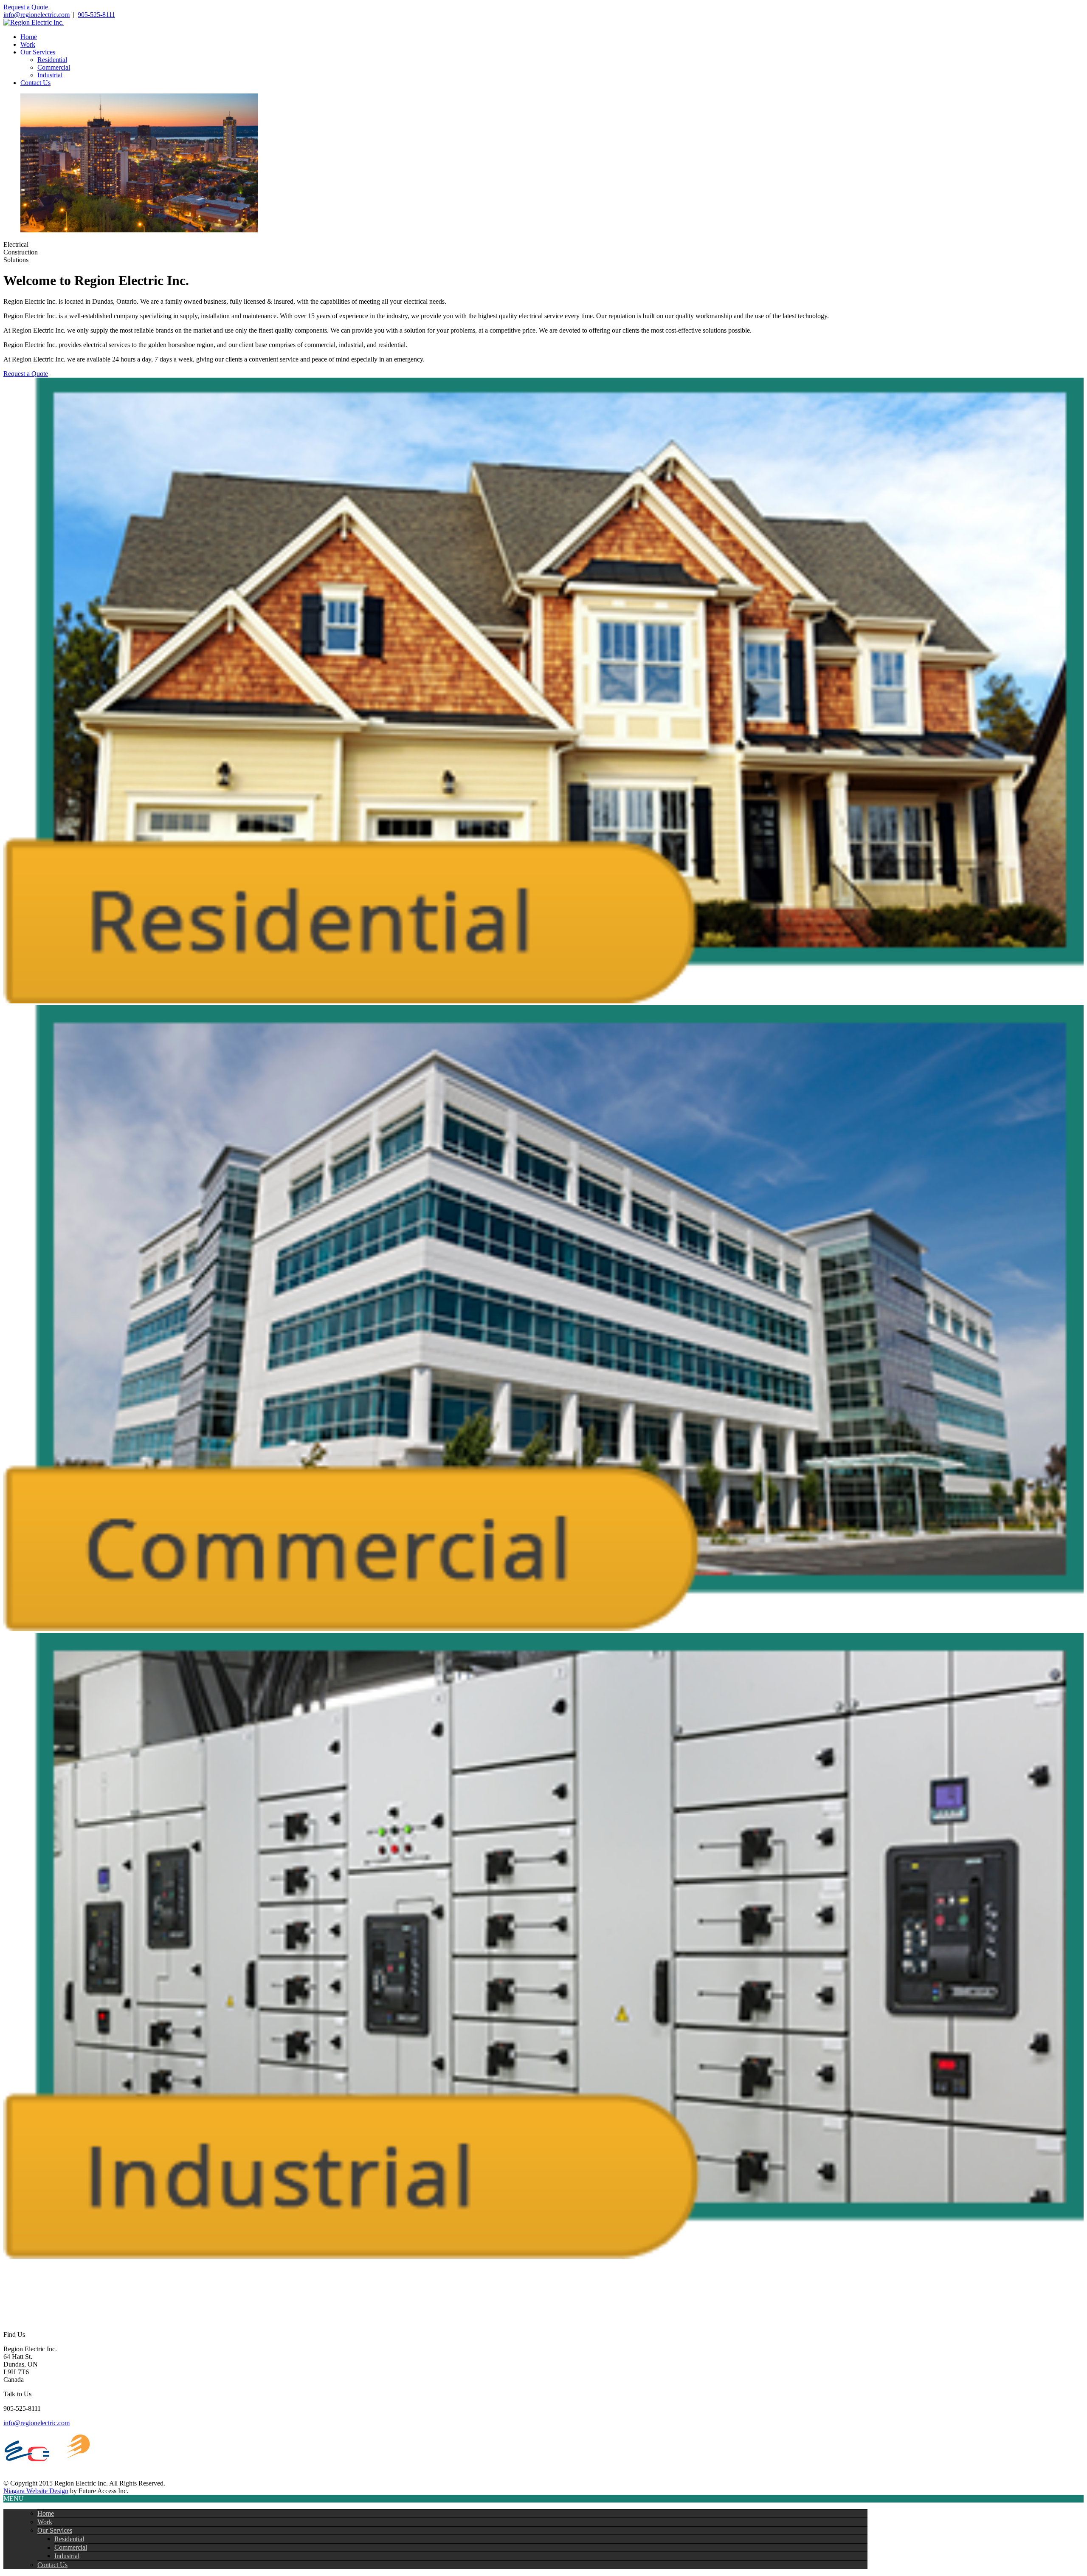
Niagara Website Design (36, 2491)
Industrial (50, 75)
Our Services (38, 52)
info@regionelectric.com (37, 15)
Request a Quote (26, 7)
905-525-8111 (96, 15)
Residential (52, 60)
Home (29, 37)
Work (28, 44)
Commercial (54, 67)
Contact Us (35, 83)
